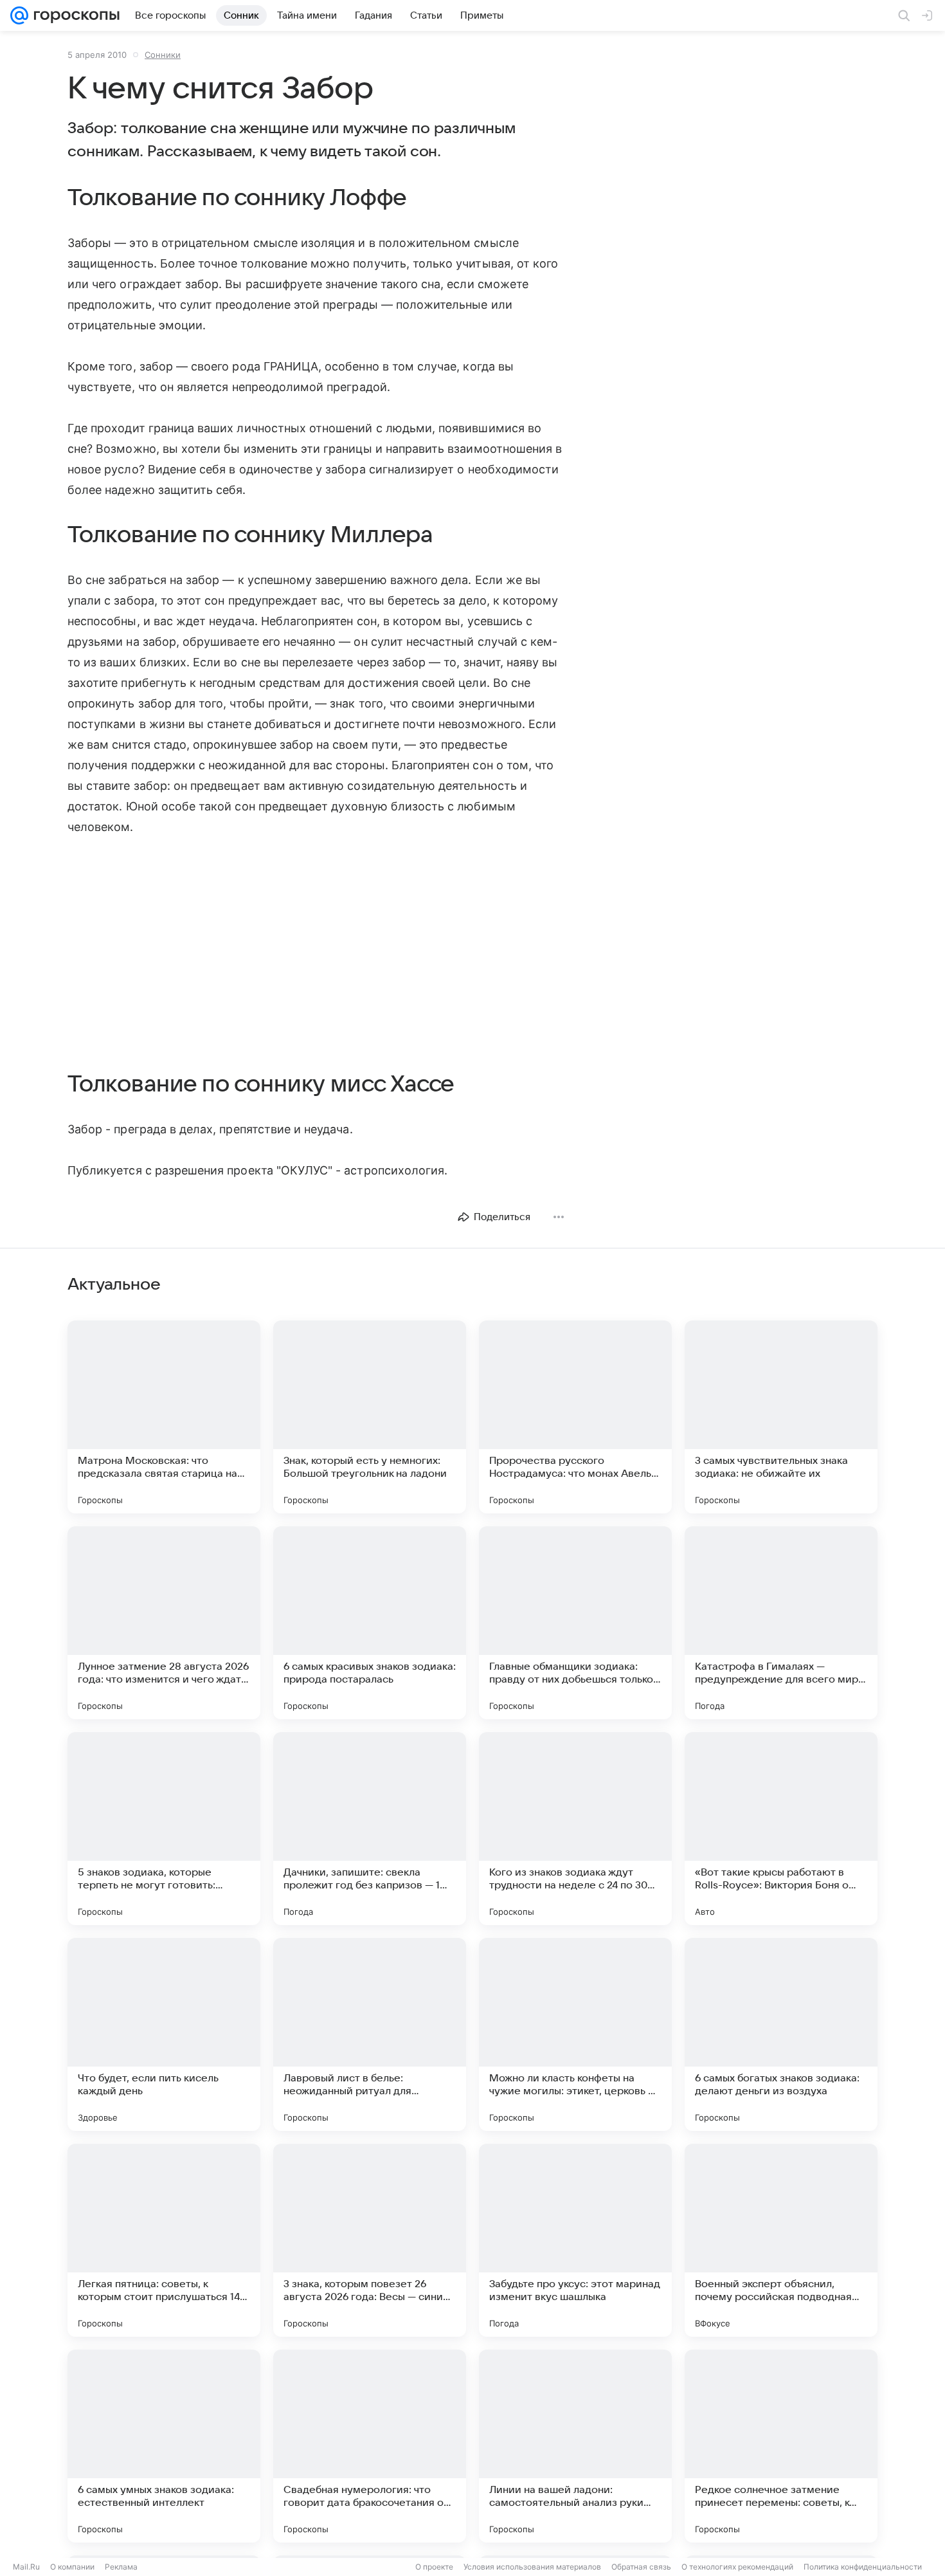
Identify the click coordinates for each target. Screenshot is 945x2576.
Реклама (121, 2567)
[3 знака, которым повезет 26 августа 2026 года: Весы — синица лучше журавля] (370, 2240)
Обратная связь (641, 2567)
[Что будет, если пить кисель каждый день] (164, 2034)
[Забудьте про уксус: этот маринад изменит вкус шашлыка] (575, 2240)
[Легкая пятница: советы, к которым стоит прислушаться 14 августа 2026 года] (164, 2240)
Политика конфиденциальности (863, 2567)
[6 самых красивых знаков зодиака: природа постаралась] (370, 1623)
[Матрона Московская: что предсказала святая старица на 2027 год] (164, 1417)
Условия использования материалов (532, 2567)
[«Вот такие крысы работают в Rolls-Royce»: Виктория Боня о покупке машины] (781, 1829)
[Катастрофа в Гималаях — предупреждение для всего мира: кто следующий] (781, 1623)
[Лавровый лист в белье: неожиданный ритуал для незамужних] (370, 2034)
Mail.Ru (26, 2567)
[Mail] (19, 15)
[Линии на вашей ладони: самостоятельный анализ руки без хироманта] (575, 2446)
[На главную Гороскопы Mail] (74, 15)
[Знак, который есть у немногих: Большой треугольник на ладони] (370, 1417)
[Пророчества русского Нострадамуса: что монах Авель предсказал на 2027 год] (575, 1417)
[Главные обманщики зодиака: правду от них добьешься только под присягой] (575, 1623)
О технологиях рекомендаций (737, 2567)
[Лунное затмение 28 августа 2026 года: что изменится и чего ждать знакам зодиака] (164, 1623)
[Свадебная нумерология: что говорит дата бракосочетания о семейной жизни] (370, 2446)
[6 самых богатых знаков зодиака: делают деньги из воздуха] (781, 2034)
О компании (72, 2567)
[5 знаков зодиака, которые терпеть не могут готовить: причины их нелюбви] (164, 1829)
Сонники (163, 55)
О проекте (434, 2567)
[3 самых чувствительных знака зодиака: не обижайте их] (781, 1417)
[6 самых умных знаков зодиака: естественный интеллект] (164, 2446)
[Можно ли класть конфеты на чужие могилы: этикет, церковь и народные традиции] (575, 2034)
